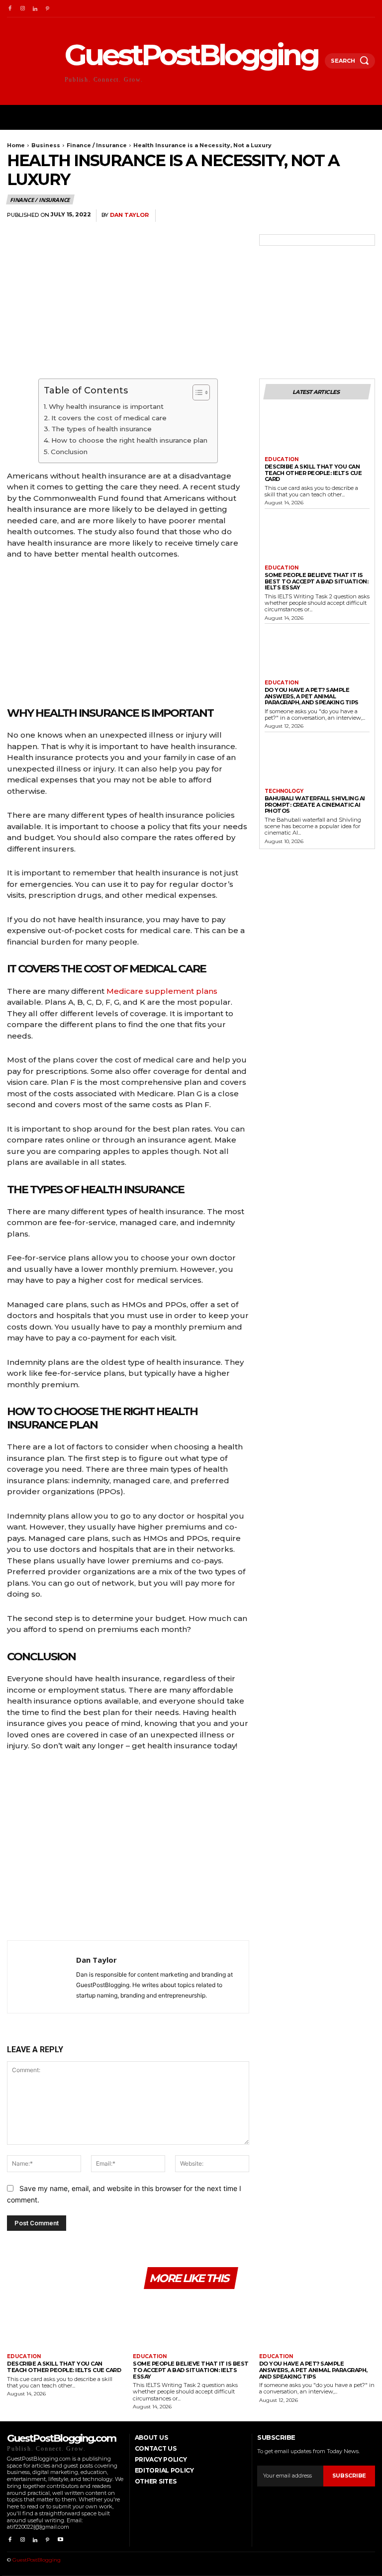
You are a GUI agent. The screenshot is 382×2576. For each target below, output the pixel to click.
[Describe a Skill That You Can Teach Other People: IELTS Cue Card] (317, 430)
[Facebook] (10, 9)
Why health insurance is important (106, 406)
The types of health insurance (101, 429)
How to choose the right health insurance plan (129, 440)
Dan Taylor (129, 215)
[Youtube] (60, 2540)
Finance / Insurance (97, 145)
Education (282, 460)
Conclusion (69, 452)
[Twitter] (295, 216)
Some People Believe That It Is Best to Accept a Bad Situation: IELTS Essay (317, 581)
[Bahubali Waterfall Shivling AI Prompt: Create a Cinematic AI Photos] (317, 762)
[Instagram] (22, 9)
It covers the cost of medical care (109, 418)
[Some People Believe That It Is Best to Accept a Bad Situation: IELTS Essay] (317, 539)
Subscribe (349, 2476)
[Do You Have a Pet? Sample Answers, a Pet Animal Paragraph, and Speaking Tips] (317, 654)
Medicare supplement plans (162, 991)
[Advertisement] (128, 1849)
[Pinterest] (48, 9)
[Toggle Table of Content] (196, 392)
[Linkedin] (35, 9)
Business (46, 145)
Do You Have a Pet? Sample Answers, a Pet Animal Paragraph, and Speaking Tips (312, 696)
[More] (365, 216)
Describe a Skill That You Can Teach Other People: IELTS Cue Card (313, 473)
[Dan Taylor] (42, 1977)
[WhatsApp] (341, 216)
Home (16, 145)
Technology (284, 791)
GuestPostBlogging (37, 2560)
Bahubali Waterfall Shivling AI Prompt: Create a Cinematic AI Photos (315, 805)
